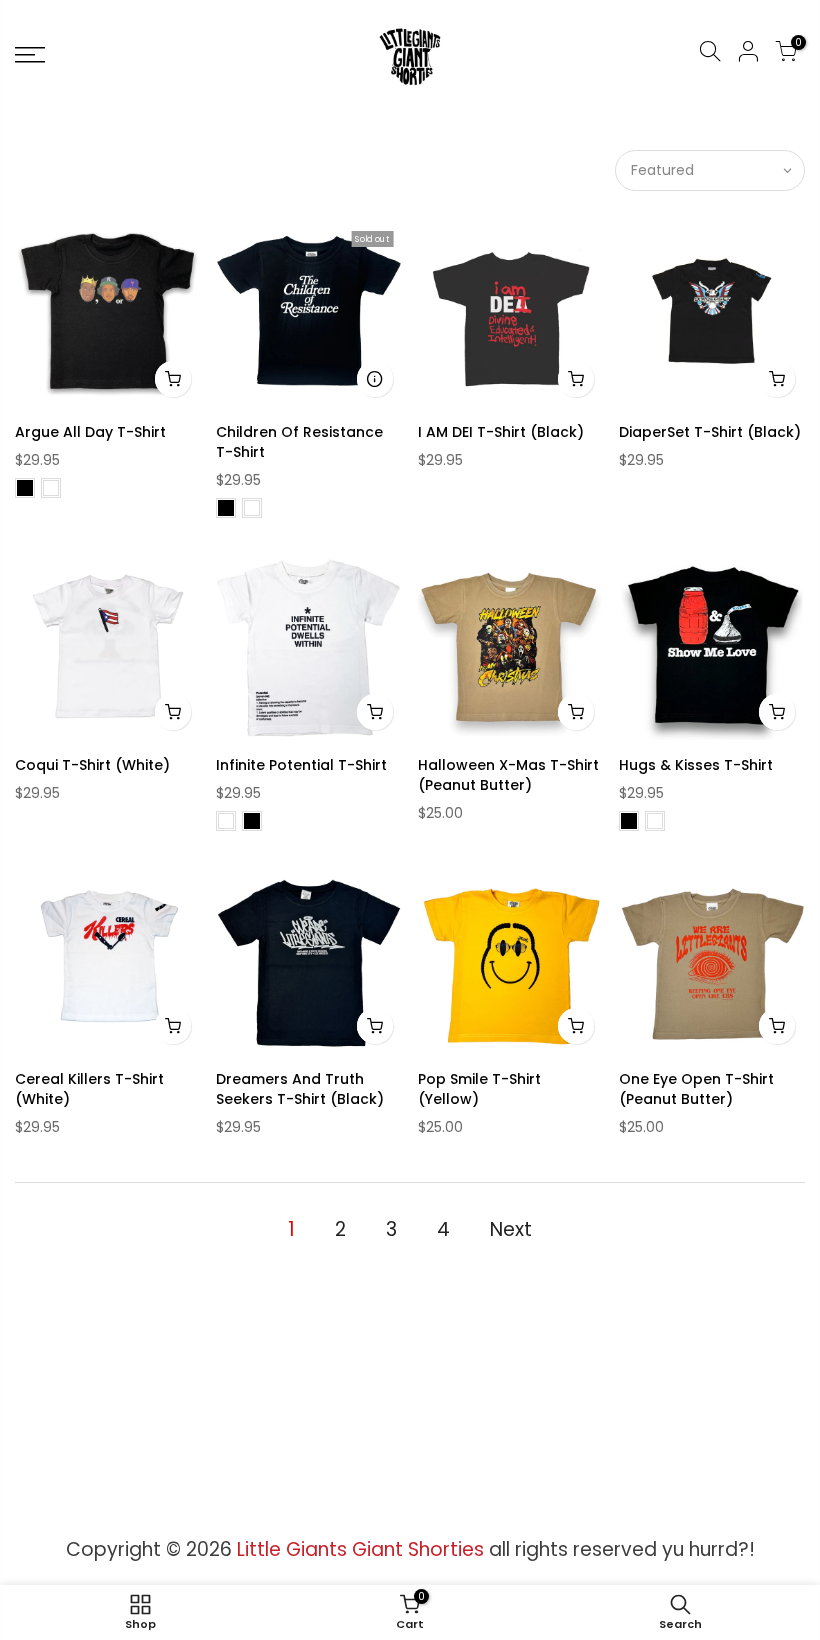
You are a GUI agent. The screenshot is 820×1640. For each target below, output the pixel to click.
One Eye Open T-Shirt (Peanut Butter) (696, 1089)
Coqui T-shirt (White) (92, 765)
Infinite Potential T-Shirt (301, 765)
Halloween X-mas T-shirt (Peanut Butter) (508, 775)
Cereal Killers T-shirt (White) (89, 1089)
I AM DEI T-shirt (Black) (501, 432)
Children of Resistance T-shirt (299, 442)
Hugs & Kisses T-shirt (696, 765)
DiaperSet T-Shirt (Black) (710, 432)
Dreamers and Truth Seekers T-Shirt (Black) (300, 1089)
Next (511, 1229)
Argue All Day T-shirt (90, 432)
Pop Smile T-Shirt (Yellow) (479, 1089)
